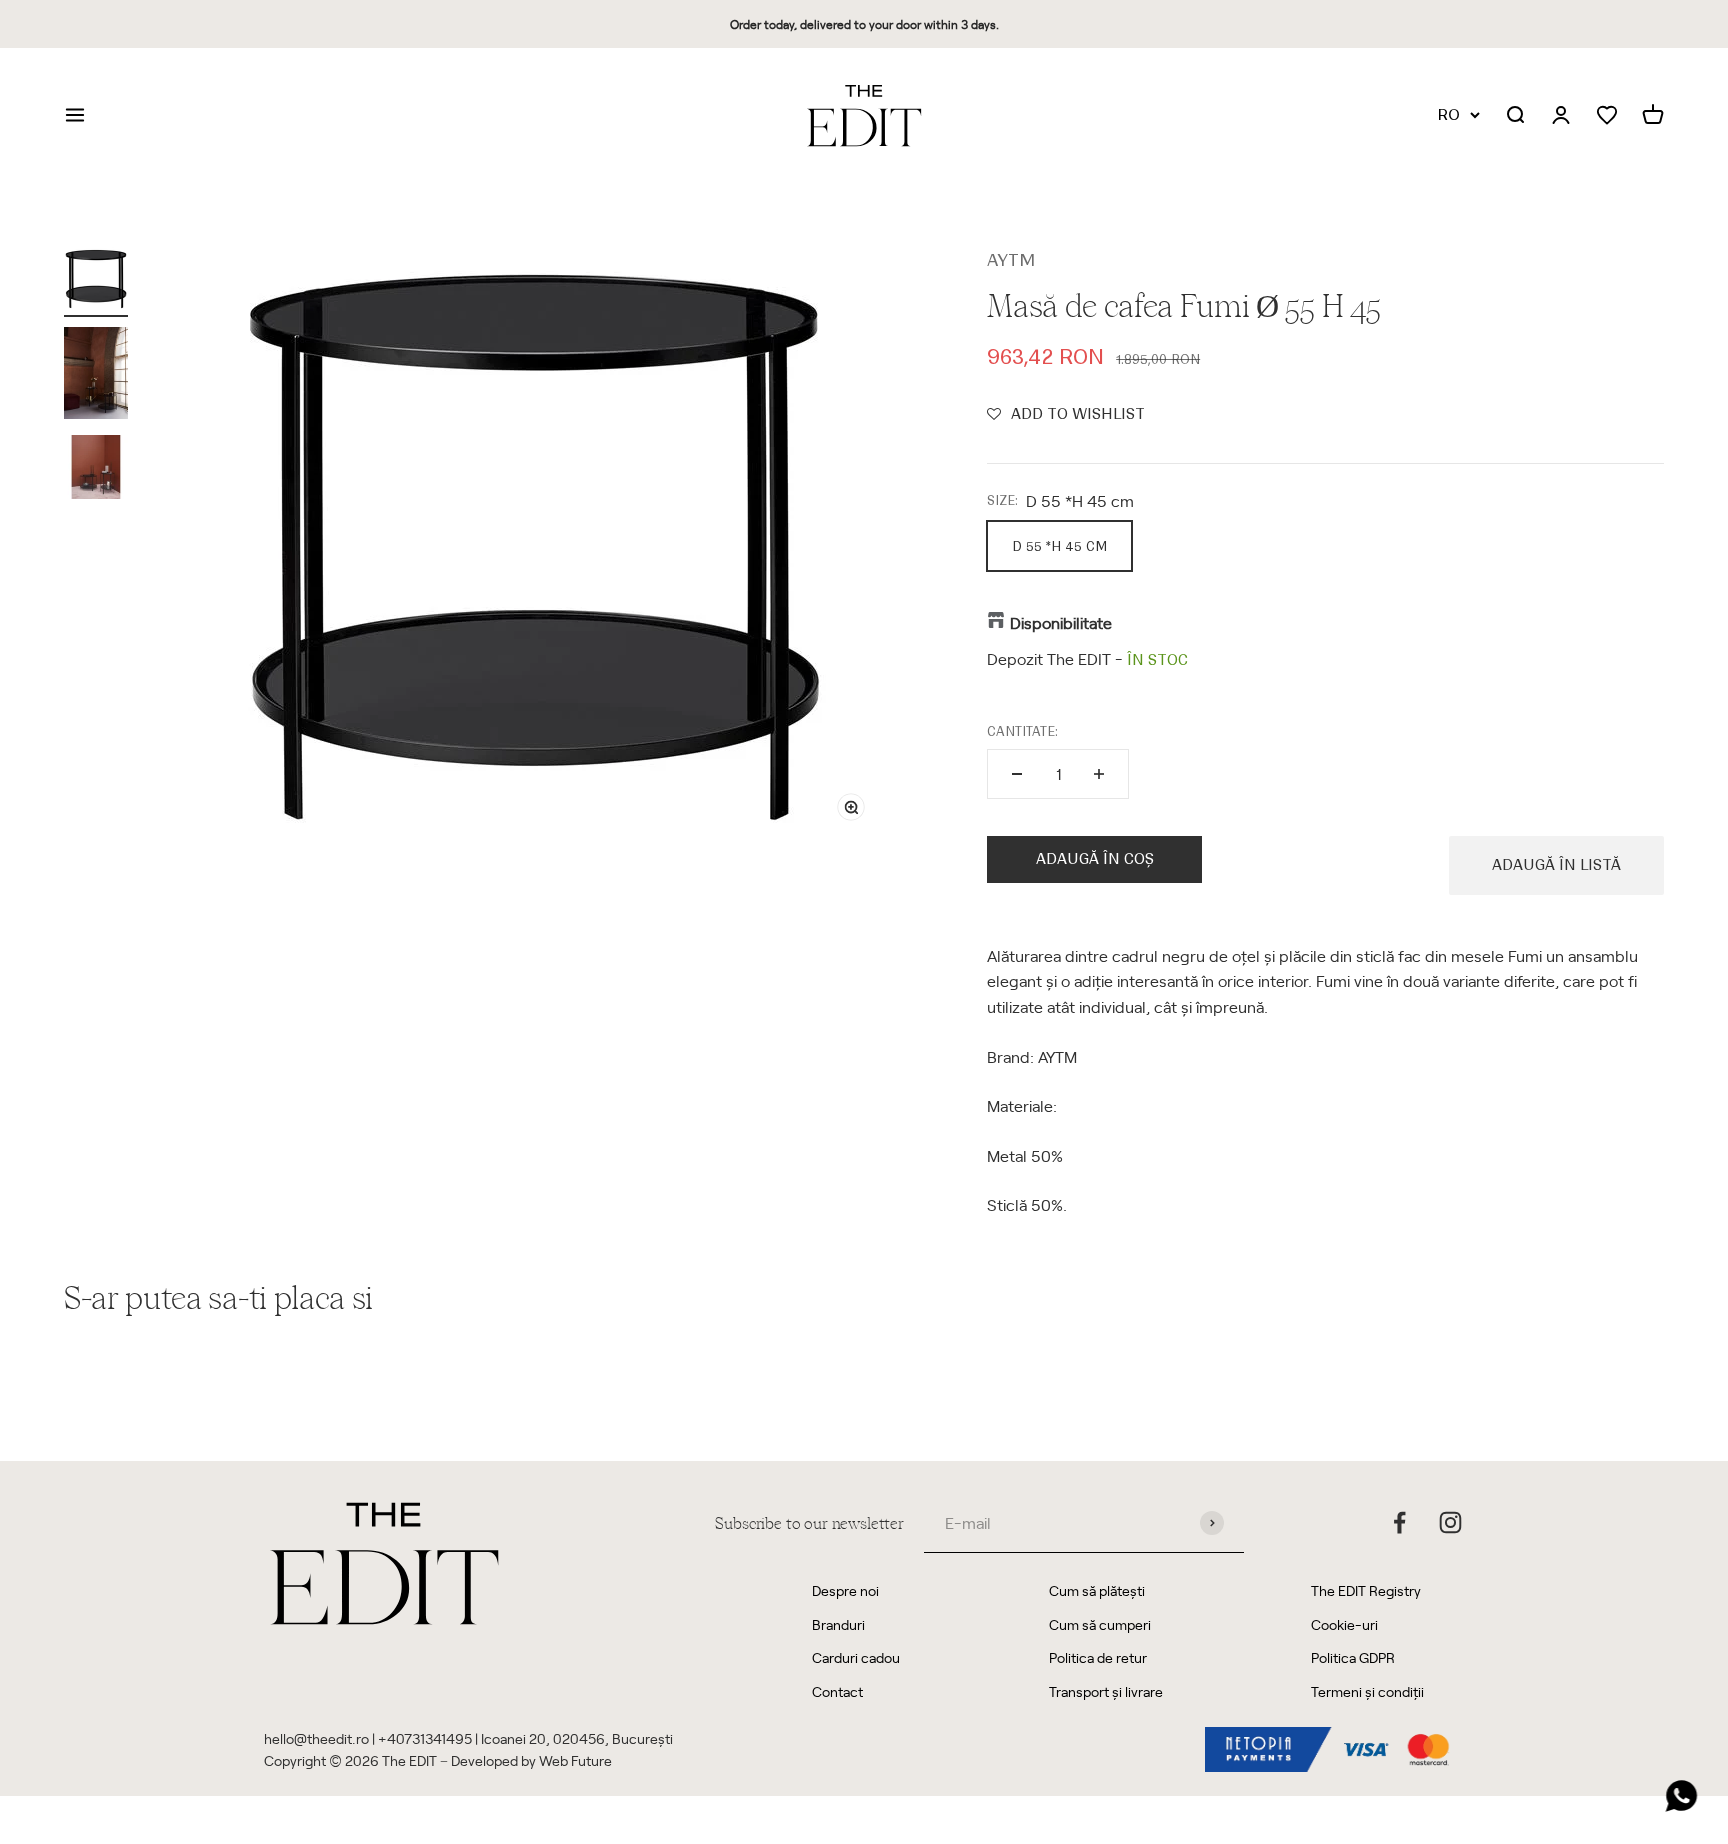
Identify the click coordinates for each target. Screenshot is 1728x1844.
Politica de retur (1098, 1657)
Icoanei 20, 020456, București (577, 1738)
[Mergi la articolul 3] (96, 470)
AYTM (1011, 260)
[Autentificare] (1561, 116)
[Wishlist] (1607, 115)
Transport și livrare (1106, 1691)
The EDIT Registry (1366, 1590)
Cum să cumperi (1100, 1624)
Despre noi (845, 1590)
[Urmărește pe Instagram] (1450, 1522)
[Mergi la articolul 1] (96, 282)
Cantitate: (1022, 731)
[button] (1066, 414)
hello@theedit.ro (316, 1738)
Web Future (575, 1760)
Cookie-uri (1344, 1624)
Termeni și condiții (1367, 1691)
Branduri (838, 1624)
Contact (837, 1691)
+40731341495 (425, 1738)
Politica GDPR (1353, 1657)
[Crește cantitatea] (1099, 774)
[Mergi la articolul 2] (96, 376)
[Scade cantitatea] (1017, 774)
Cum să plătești (1097, 1590)
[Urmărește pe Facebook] (1399, 1522)
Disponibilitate (1061, 622)
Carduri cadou (856, 1657)
